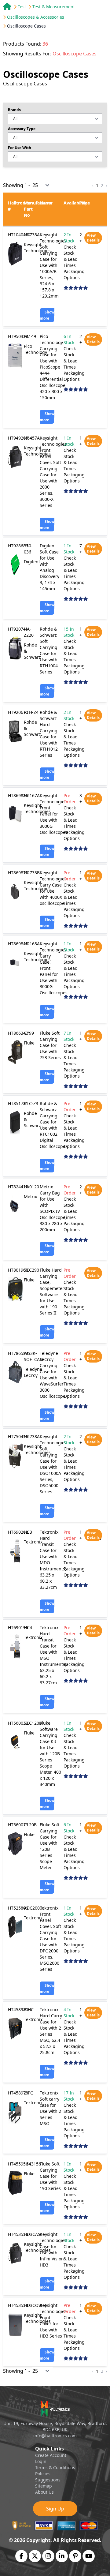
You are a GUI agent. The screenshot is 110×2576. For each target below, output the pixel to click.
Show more (47, 315)
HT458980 (18, 2010)
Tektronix (33, 1542)
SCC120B (33, 1723)
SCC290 (31, 1270)
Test (22, 7)
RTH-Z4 (31, 712)
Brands (14, 110)
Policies (43, 2474)
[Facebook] (22, 2556)
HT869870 (18, 873)
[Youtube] (89, 2556)
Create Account (51, 2455)
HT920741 (18, 629)
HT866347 (18, 1033)
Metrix (30, 1196)
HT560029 (18, 1825)
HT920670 (18, 712)
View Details (93, 238)
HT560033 (18, 1723)
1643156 (32, 2164)
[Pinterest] (75, 2556)
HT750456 (18, 1436)
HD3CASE (33, 2234)
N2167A (32, 795)
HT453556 (18, 2234)
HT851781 (18, 1103)
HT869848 (18, 944)
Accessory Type (22, 129)
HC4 (28, 1627)
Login (41, 2461)
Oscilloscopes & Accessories (36, 17)
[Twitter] (35, 2556)
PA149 (30, 336)
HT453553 (18, 2305)
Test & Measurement (54, 7)
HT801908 (18, 1270)
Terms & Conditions (55, 2467)
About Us (44, 2492)
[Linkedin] (62, 2556)
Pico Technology (35, 349)
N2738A (32, 235)
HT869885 (18, 795)
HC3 (28, 1532)
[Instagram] (48, 2556)
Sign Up (55, 2509)
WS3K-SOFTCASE (34, 1356)
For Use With (20, 148)
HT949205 (18, 438)
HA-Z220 (29, 632)
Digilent (32, 562)
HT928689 (18, 546)
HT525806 (18, 1908)
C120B (30, 1825)
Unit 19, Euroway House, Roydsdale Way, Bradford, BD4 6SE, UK (55, 2426)
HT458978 (18, 2093)
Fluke (29, 1043)
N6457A (32, 438)
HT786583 (18, 1353)
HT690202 (18, 1532)
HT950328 (18, 336)
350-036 (28, 549)
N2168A (32, 944)
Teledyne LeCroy (33, 1372)
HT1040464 (19, 235)
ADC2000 (33, 1908)
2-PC (28, 2093)
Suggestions (48, 2480)
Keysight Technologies (37, 247)
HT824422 (18, 1187)
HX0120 (31, 1187)
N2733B (32, 873)
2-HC (29, 2010)
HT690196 (18, 1627)
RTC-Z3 (31, 1103)
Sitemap (44, 2486)
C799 (29, 1033)
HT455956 (18, 2164)
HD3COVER (35, 2305)
